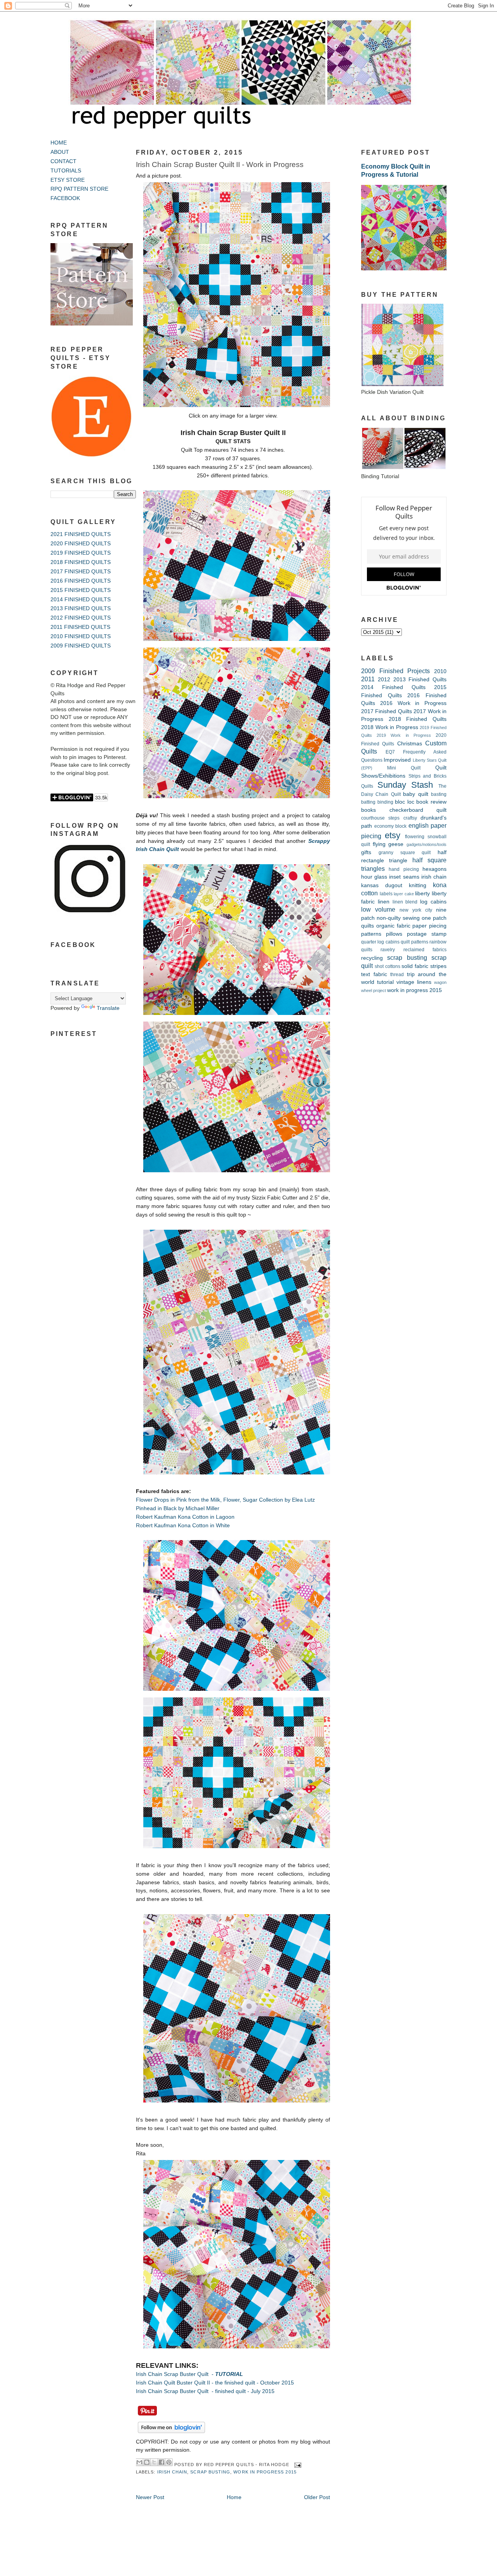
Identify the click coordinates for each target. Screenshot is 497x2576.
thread (397, 975)
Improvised (397, 760)
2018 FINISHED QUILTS (81, 562)
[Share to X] (154, 2462)
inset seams (404, 877)
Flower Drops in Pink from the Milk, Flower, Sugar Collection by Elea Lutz (226, 1500)
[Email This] (139, 2462)
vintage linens (414, 982)
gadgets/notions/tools (427, 844)
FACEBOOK (65, 198)
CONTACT (63, 161)
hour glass (374, 877)
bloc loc (405, 802)
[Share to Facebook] (162, 2462)
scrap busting (210, 2472)
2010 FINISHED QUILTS (81, 636)
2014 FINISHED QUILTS (81, 600)
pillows (394, 934)
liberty (422, 894)
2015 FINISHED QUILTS (81, 590)
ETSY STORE (68, 180)
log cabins (433, 902)
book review (431, 802)
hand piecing (404, 869)
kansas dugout (382, 885)
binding (385, 802)
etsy (393, 835)
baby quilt (415, 794)
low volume (378, 909)
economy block (391, 826)
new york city (416, 910)
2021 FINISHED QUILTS (81, 534)
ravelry (388, 950)
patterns (371, 934)
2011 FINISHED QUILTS (80, 627)
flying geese (388, 844)
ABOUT (60, 152)
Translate (108, 1008)
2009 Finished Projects (395, 671)
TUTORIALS (66, 171)
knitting (418, 885)
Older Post (317, 2497)
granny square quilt (405, 853)
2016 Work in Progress (413, 703)
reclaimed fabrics (425, 950)
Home (234, 2497)
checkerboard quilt (418, 810)
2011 (368, 679)
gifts (366, 852)
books (368, 810)
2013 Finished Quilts (420, 680)
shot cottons (388, 966)
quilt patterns (414, 942)
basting (439, 794)
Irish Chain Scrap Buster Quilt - (189, 2374)
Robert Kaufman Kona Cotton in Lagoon (185, 1517)
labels (386, 894)
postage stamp (427, 934)
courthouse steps (380, 818)
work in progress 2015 (265, 2472)
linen (384, 902)
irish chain (172, 2472)
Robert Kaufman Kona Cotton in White (183, 1526)
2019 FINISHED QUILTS (81, 553)
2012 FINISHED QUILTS (81, 618)
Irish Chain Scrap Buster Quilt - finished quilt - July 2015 (205, 2391)
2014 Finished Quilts (393, 687)
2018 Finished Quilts (418, 719)
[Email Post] (297, 2465)
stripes (438, 966)
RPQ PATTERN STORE (79, 189)
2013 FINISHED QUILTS (81, 608)
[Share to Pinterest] (169, 2462)
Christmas (410, 744)
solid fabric (415, 966)
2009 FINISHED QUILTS (81, 646)
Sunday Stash (405, 785)
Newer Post (150, 2497)
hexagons (434, 869)
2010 (440, 671)
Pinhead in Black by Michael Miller (178, 1508)
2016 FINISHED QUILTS (81, 581)
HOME (59, 143)
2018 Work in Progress (390, 727)
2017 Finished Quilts (387, 711)
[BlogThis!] (147, 2462)
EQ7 (390, 752)
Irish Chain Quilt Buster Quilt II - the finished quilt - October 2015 (215, 2383)
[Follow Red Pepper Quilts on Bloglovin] (171, 2433)
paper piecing (429, 926)
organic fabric (393, 926)
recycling (372, 958)
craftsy (410, 818)
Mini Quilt (404, 768)
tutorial (385, 982)
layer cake (404, 894)
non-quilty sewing (398, 918)
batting (368, 802)
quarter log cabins (380, 942)
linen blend (405, 902)
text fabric (374, 974)
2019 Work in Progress (404, 735)
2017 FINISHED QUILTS (81, 572)
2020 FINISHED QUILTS (81, 544)
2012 (384, 680)
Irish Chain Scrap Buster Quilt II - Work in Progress (220, 164)
